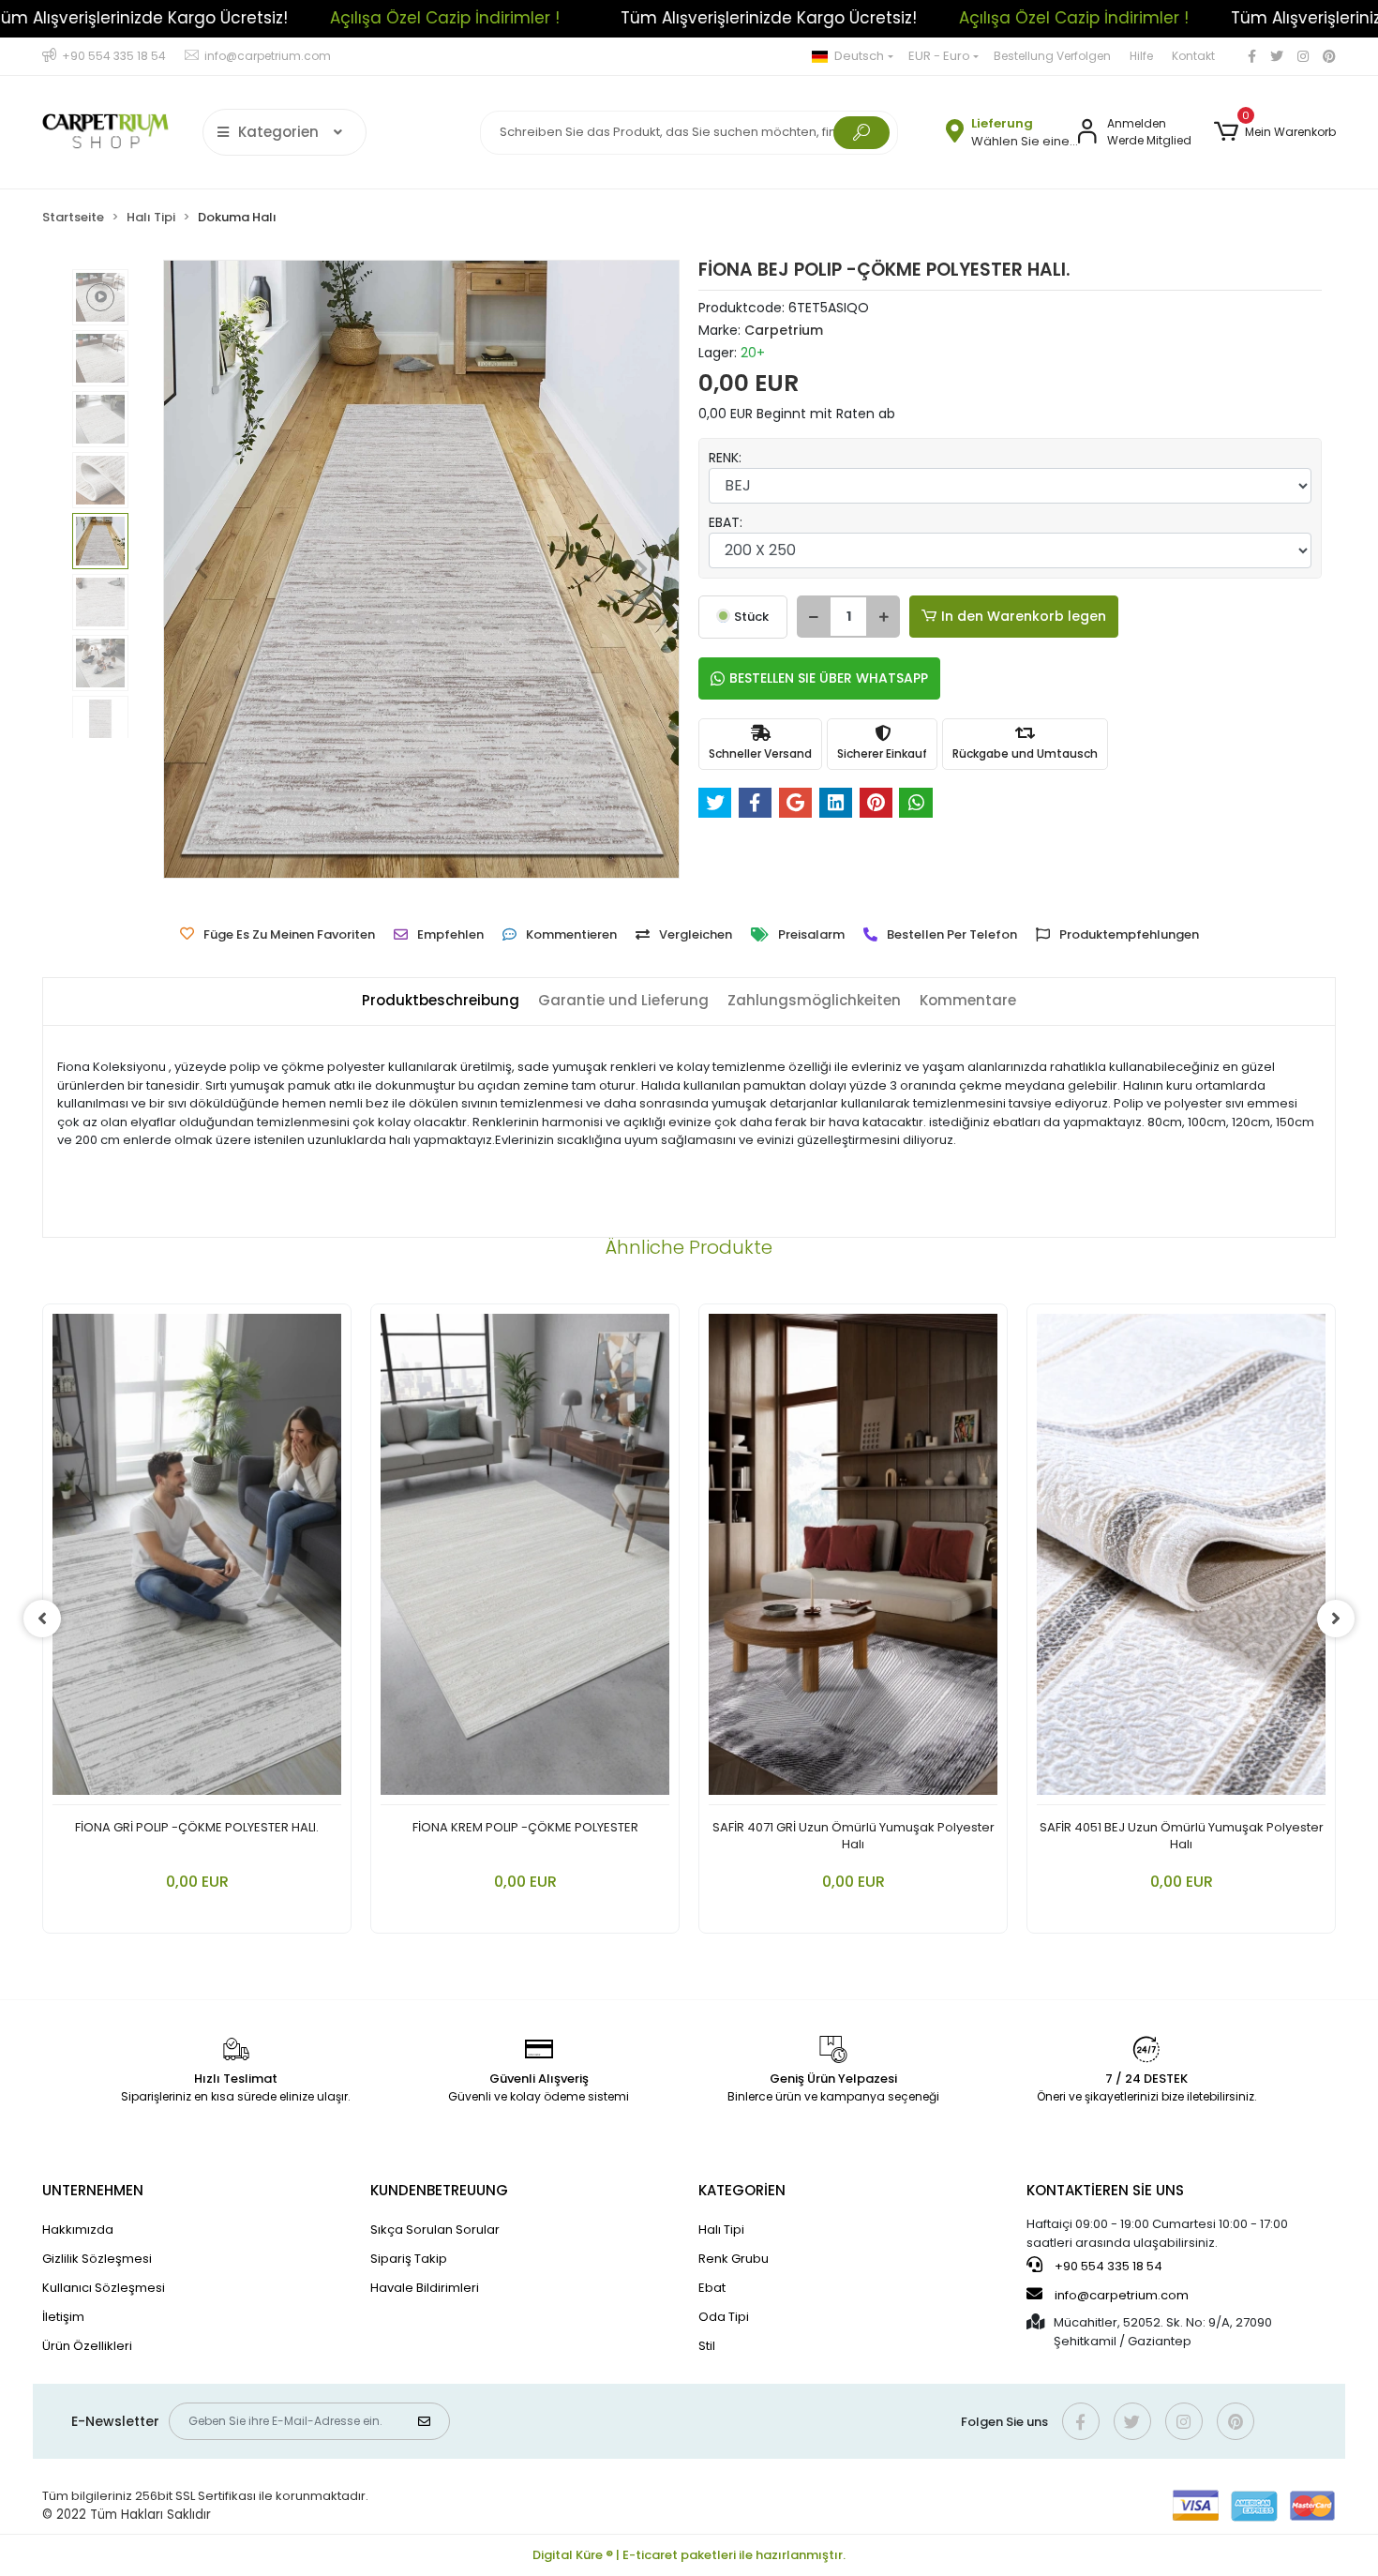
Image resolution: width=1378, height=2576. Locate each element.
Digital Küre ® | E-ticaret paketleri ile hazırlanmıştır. (689, 2555)
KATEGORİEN (742, 2190)
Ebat (712, 2288)
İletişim (63, 2317)
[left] (42, 1619)
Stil (707, 2346)
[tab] (441, 1001)
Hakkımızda (78, 2230)
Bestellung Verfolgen (1052, 56)
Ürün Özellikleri (87, 2346)
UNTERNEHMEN (93, 2190)
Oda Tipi (724, 2317)
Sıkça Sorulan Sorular (435, 2230)
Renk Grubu (734, 2259)
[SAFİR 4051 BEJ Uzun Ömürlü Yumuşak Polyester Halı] (1181, 1559)
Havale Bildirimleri (425, 2288)
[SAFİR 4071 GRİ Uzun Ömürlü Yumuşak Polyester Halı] (853, 1559)
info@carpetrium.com (1122, 2295)
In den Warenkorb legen (1024, 616)
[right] (1336, 1619)
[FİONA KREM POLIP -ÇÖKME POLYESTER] (525, 1559)
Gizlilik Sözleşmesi (97, 2259)
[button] (1275, 132)
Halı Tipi (721, 2230)
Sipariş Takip (409, 2259)
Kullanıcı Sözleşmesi (104, 2288)
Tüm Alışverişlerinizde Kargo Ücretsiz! (458, 18)
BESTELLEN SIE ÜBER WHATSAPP (829, 678)
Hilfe (1141, 56)
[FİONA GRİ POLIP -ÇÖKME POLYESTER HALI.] (197, 1559)
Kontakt (1193, 56)
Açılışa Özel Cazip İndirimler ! (135, 18)
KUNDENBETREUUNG (439, 2190)
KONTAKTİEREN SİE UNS (1105, 2190)
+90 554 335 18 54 (1107, 2266)
